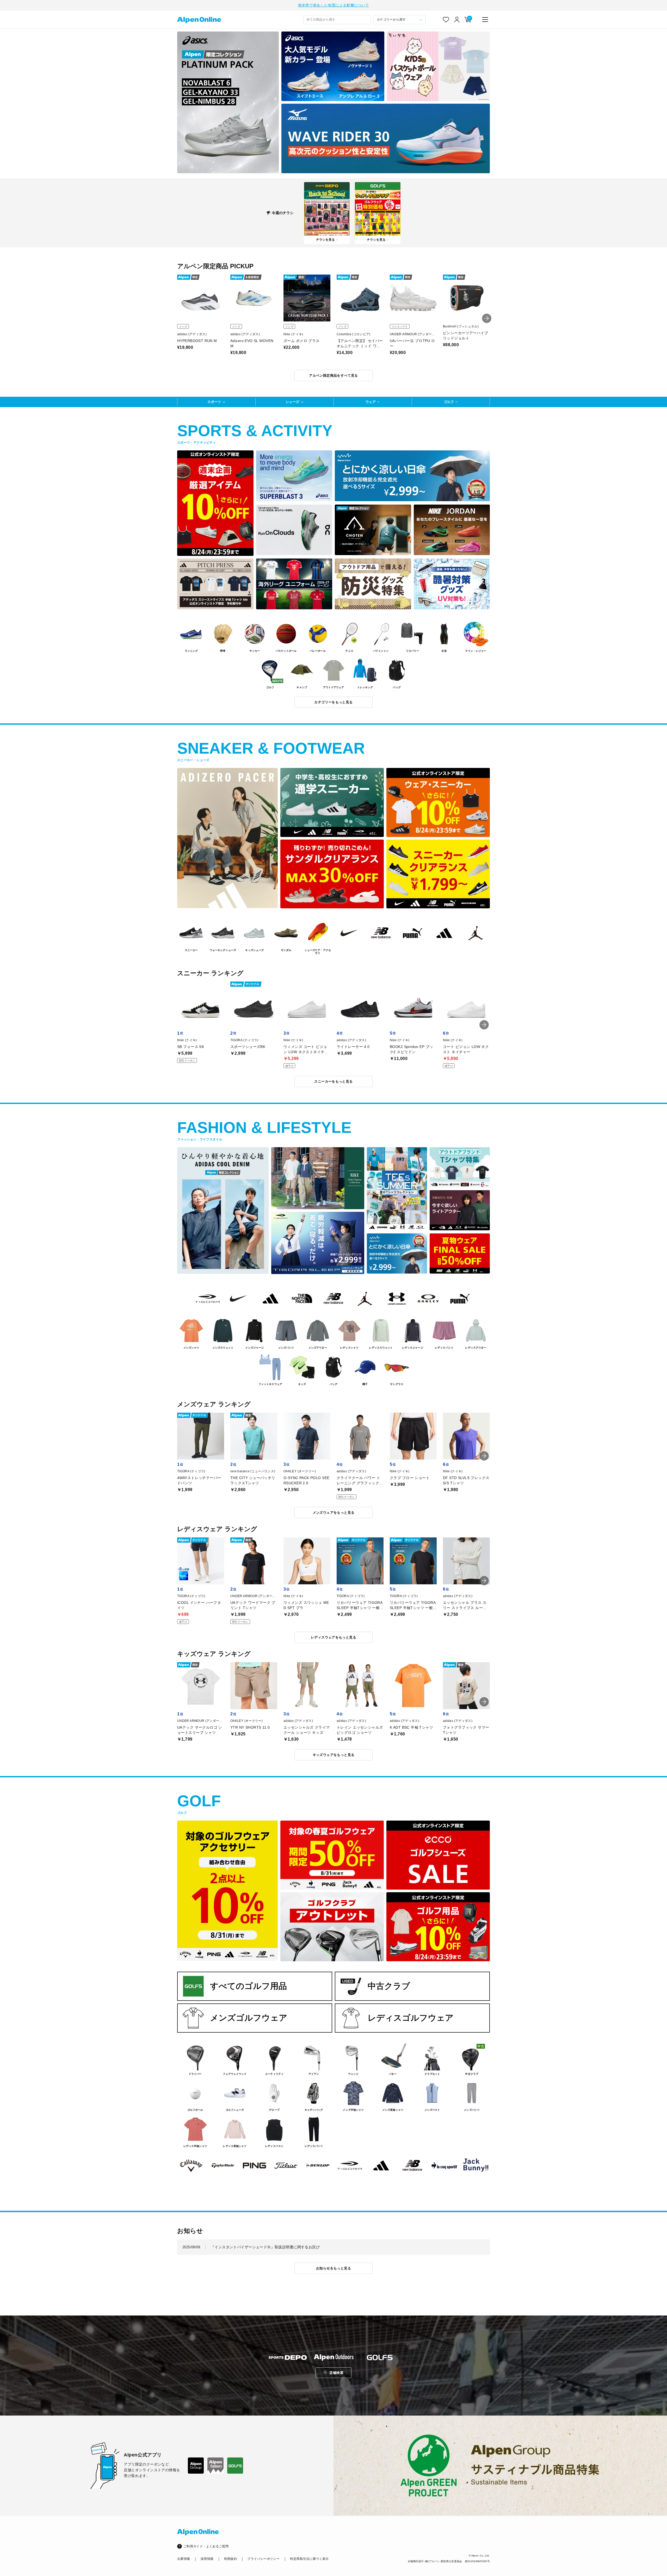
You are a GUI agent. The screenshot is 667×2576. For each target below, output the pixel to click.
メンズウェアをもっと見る (334, 1513)
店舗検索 (336, 2373)
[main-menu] (485, 20)
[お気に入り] (446, 20)
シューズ (292, 402)
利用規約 (230, 2559)
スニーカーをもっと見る (333, 1081)
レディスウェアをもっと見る (333, 1637)
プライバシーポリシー (263, 2559)
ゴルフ (449, 402)
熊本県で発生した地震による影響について (334, 5)
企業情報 (184, 2559)
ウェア (371, 402)
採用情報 (207, 2559)
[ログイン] (457, 20)
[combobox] (337, 20)
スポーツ (214, 402)
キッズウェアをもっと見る (334, 1755)
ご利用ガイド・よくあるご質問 (206, 2546)
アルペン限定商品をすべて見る (333, 375)
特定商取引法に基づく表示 (309, 2559)
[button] (487, 318)
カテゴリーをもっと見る (333, 702)
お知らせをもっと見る (333, 2268)
